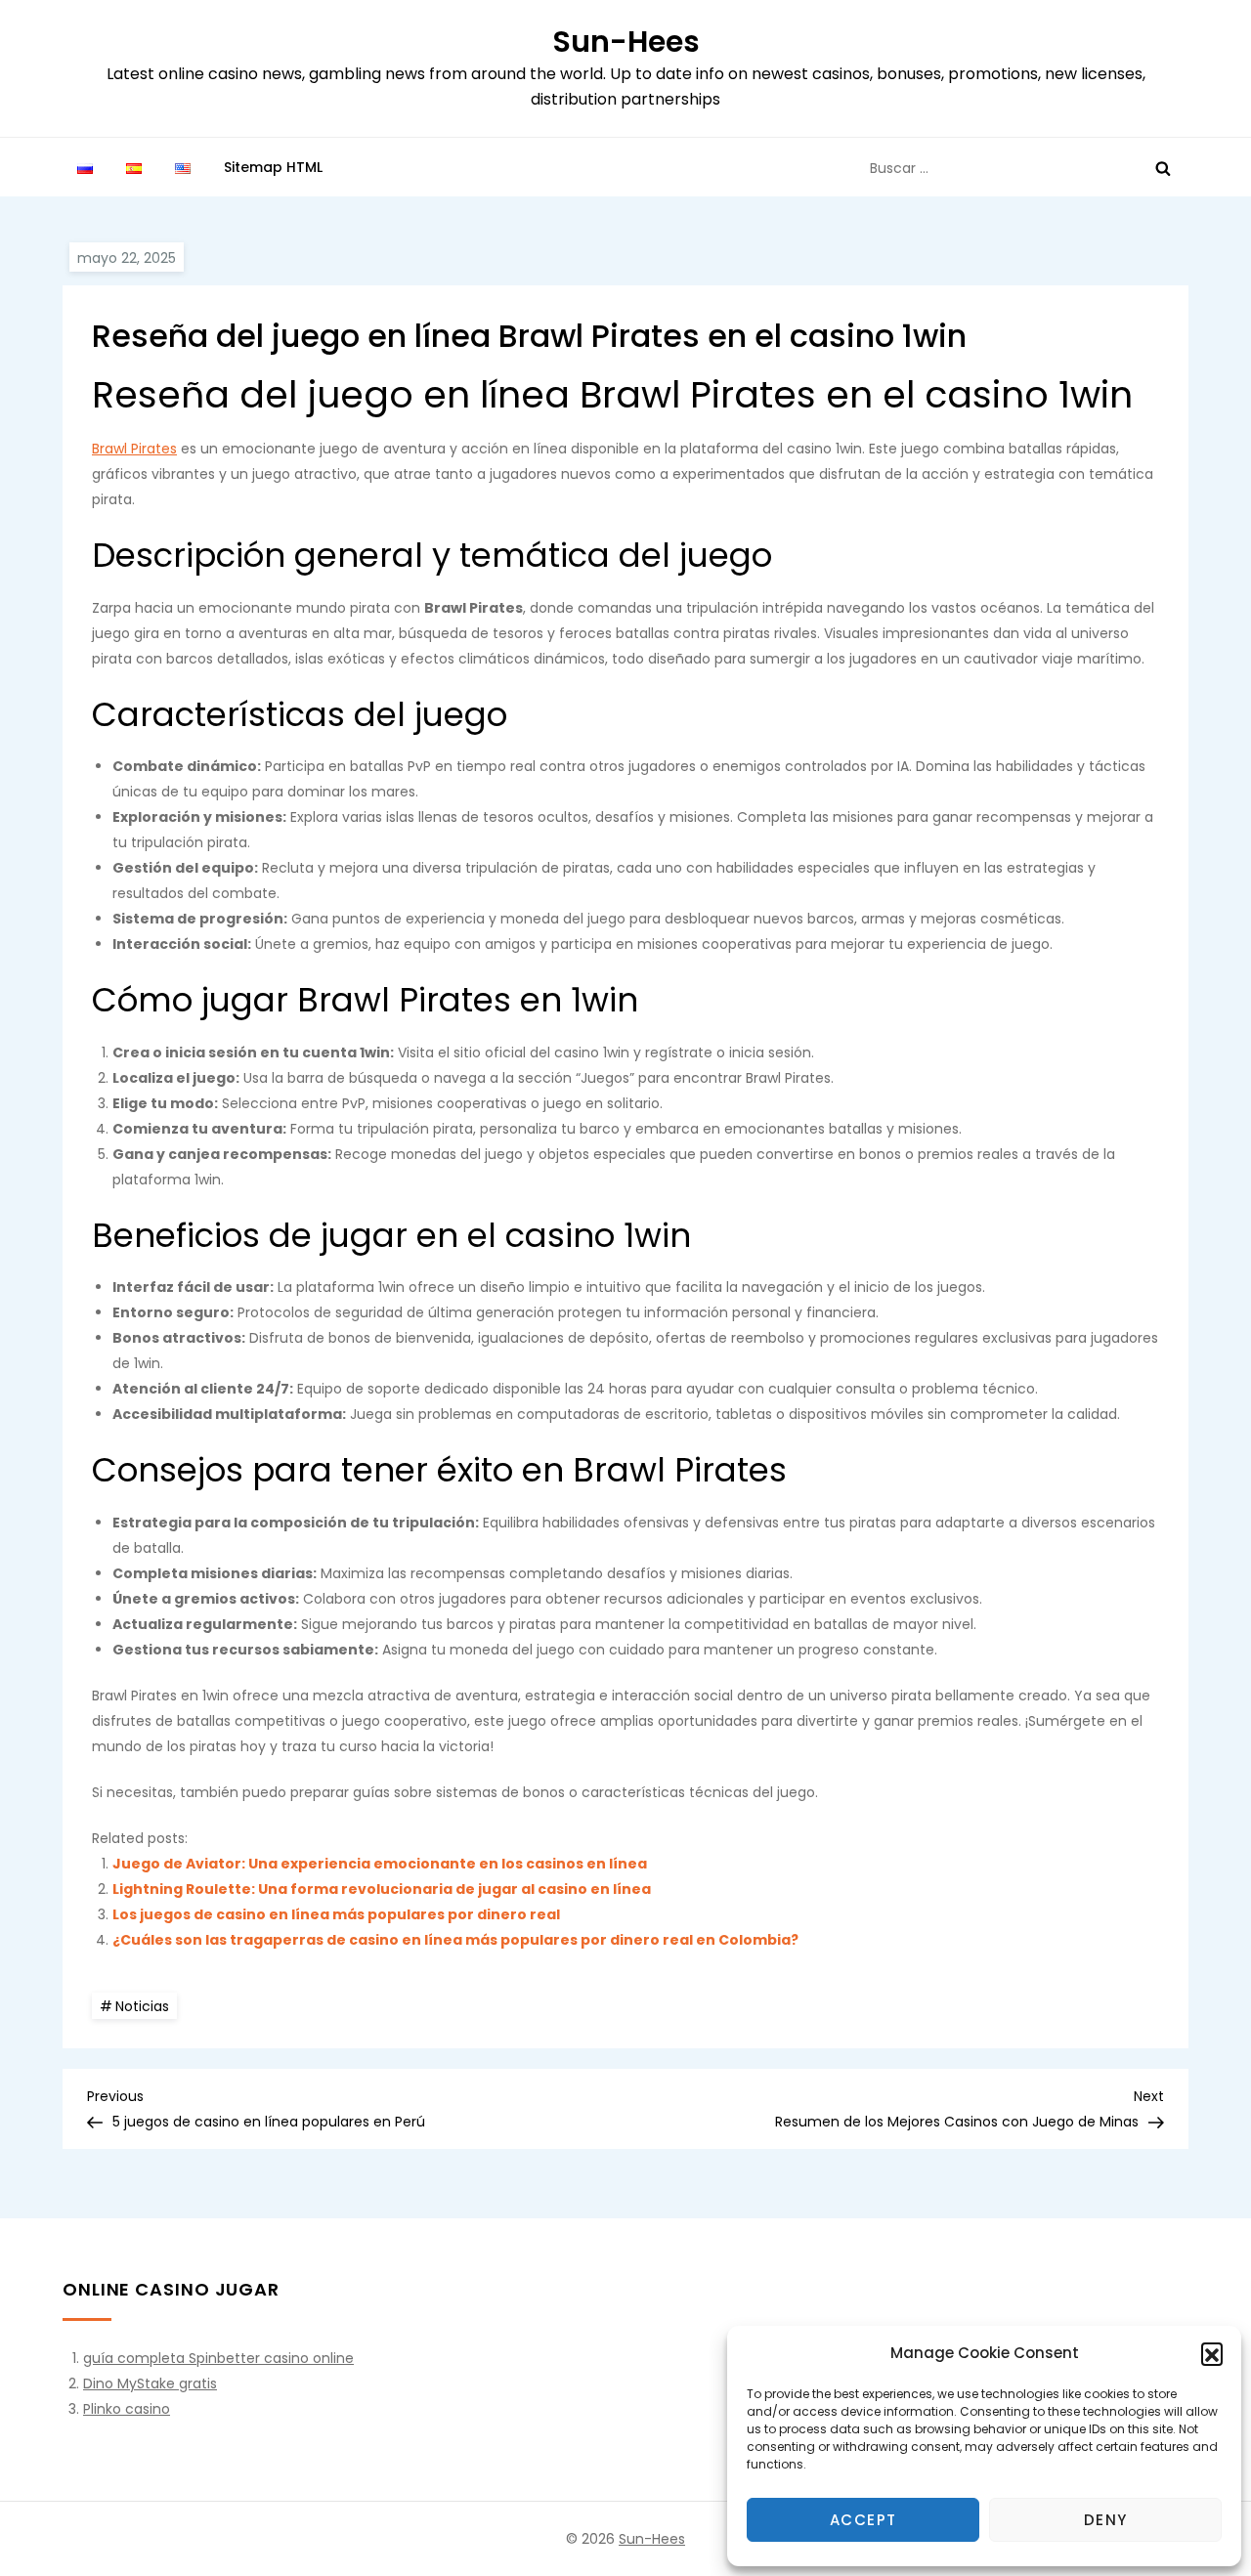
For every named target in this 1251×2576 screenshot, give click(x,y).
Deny (1106, 2520)
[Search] (1163, 168)
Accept (863, 2520)
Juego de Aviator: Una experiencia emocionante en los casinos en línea (380, 1864)
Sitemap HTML (273, 167)
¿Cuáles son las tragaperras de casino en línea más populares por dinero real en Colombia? (455, 1940)
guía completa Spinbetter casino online (218, 2358)
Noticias (142, 2006)
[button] (1212, 2353)
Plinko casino (127, 2409)
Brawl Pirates (134, 449)
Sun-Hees (626, 42)
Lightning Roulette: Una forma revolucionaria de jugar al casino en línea (382, 1889)
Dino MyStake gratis (150, 2383)
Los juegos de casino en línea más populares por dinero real (336, 1914)
